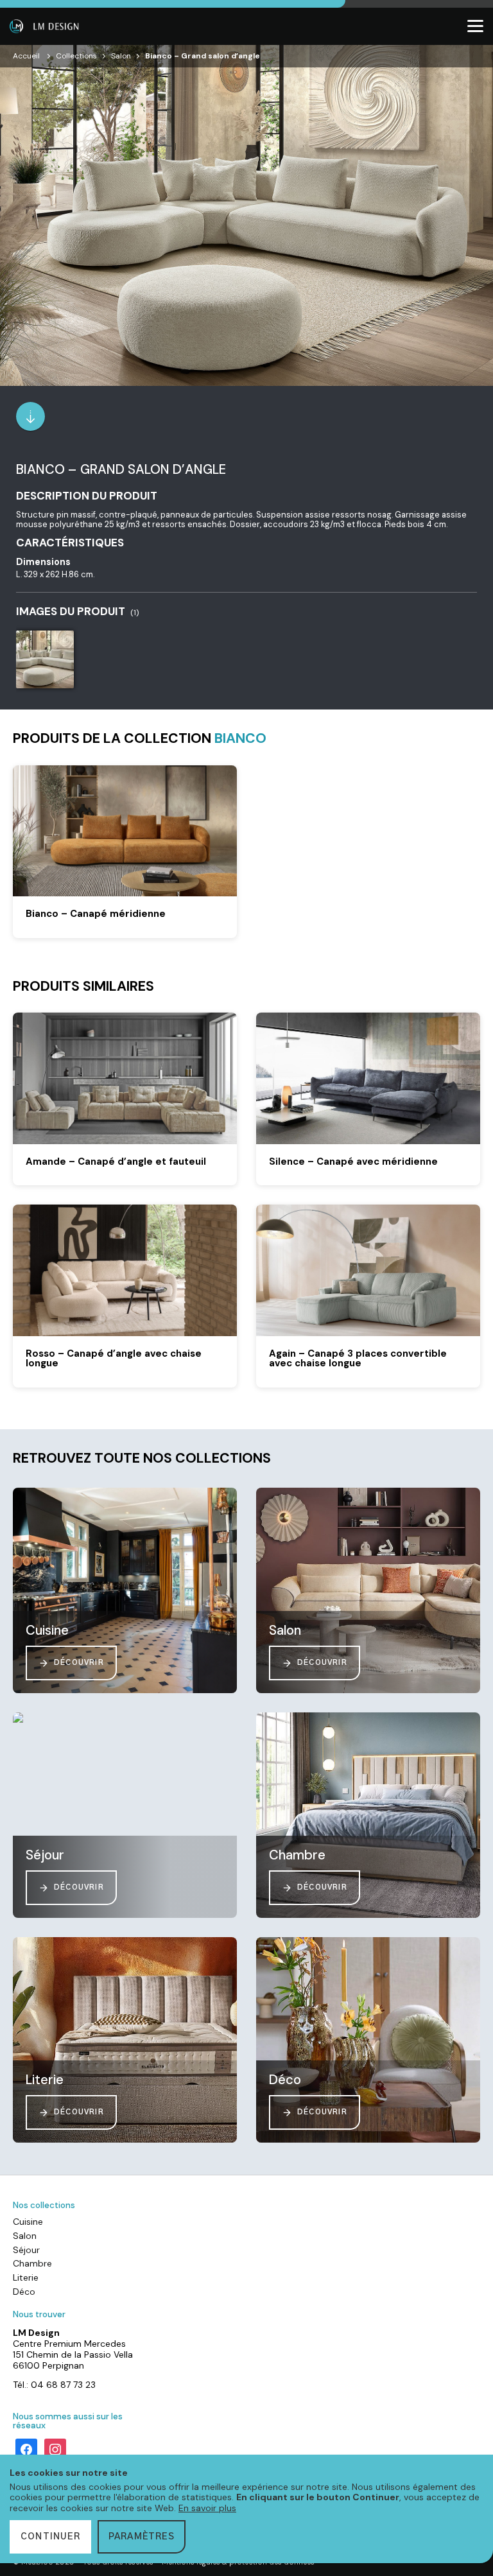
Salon (121, 56)
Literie (26, 2277)
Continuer (50, 2537)
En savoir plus (207, 2508)
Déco (24, 2292)
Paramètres (142, 2537)
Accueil (26, 56)
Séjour (26, 2250)
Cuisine (28, 2222)
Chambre (32, 2263)
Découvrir (79, 1663)
